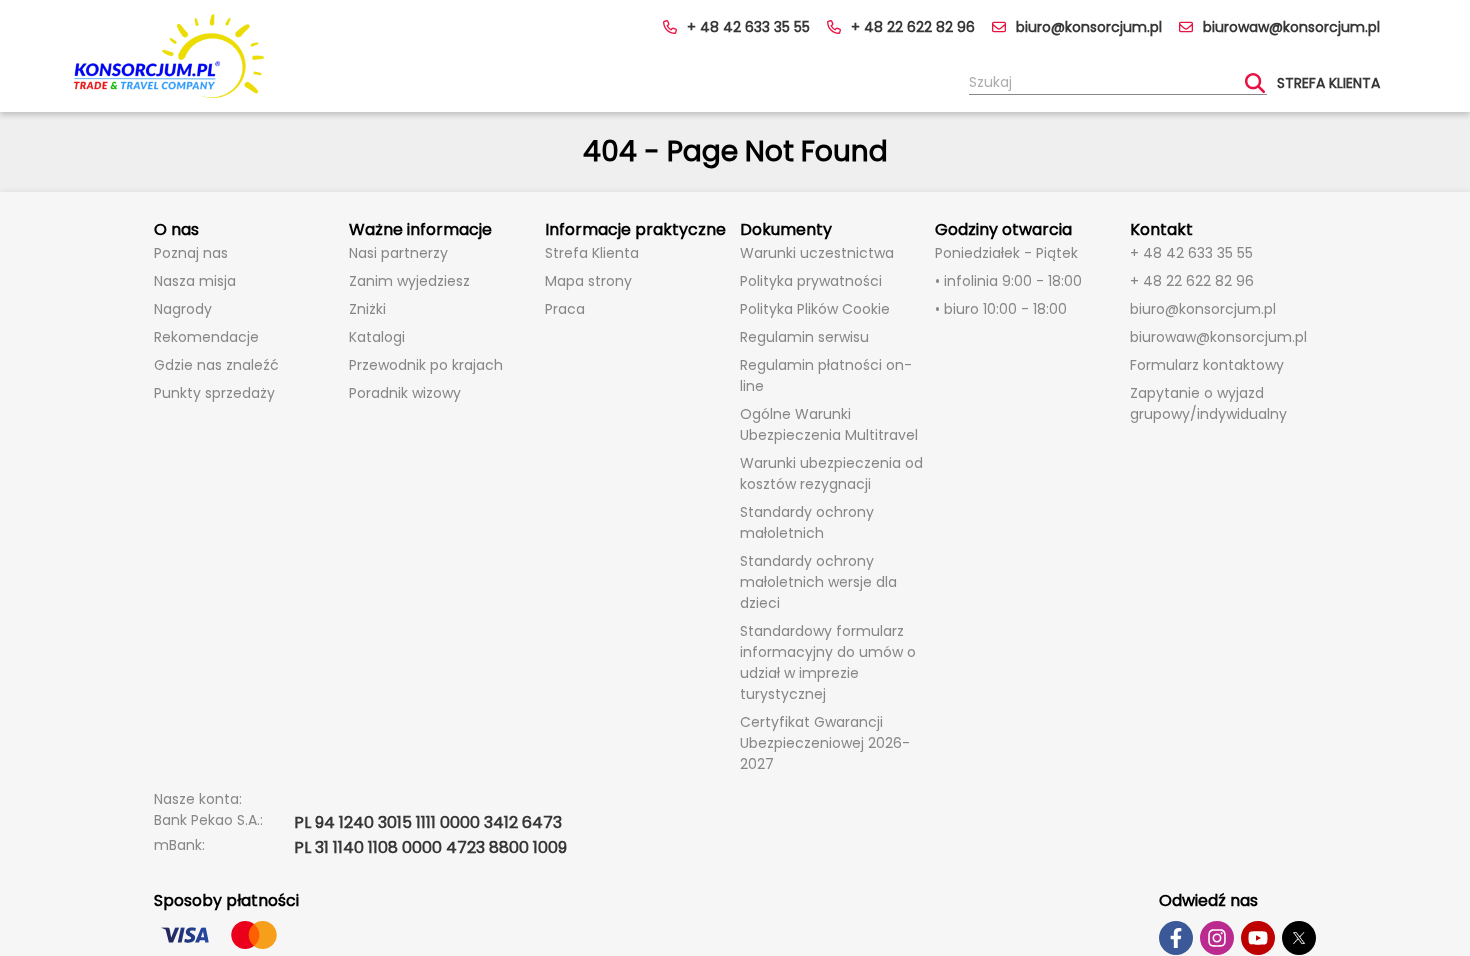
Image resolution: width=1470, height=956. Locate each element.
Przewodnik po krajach (426, 365)
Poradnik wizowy (405, 393)
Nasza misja (195, 281)
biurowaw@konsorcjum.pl (1291, 27)
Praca (565, 309)
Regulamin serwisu (804, 337)
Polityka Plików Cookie (815, 309)
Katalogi (377, 337)
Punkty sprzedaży (214, 393)
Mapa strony (588, 281)
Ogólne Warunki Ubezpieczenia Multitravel (829, 424)
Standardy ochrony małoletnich (807, 522)
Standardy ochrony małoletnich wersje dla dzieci (818, 582)
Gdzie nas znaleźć (216, 365)
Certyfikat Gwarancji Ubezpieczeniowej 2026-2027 (825, 743)
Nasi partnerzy (398, 253)
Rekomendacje (206, 337)
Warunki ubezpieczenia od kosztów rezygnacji (831, 473)
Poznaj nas (191, 253)
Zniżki (367, 309)
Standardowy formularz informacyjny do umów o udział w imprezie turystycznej (828, 662)
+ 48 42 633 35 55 (748, 27)
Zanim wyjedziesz (409, 281)
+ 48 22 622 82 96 (913, 27)
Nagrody (183, 309)
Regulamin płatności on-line (826, 375)
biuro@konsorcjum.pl (1089, 27)
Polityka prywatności (811, 281)
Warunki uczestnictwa (817, 253)
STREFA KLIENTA (1328, 83)
